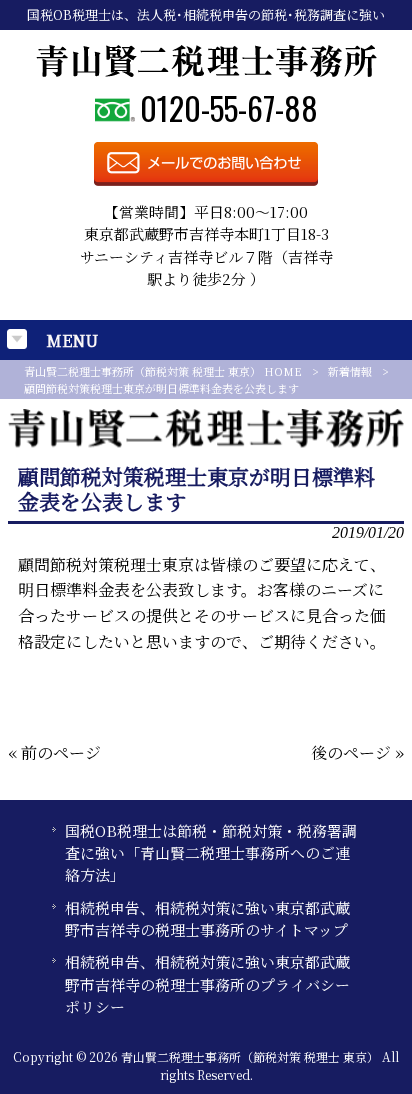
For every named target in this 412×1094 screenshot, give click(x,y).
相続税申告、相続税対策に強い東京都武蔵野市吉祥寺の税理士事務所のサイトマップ (207, 918)
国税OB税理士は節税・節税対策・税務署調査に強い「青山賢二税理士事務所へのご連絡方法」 (211, 853)
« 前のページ (54, 752)
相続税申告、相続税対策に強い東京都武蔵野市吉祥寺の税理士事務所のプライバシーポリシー (207, 984)
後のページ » (357, 752)
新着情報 (350, 371)
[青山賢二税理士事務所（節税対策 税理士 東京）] (206, 71)
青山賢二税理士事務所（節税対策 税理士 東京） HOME (163, 371)
